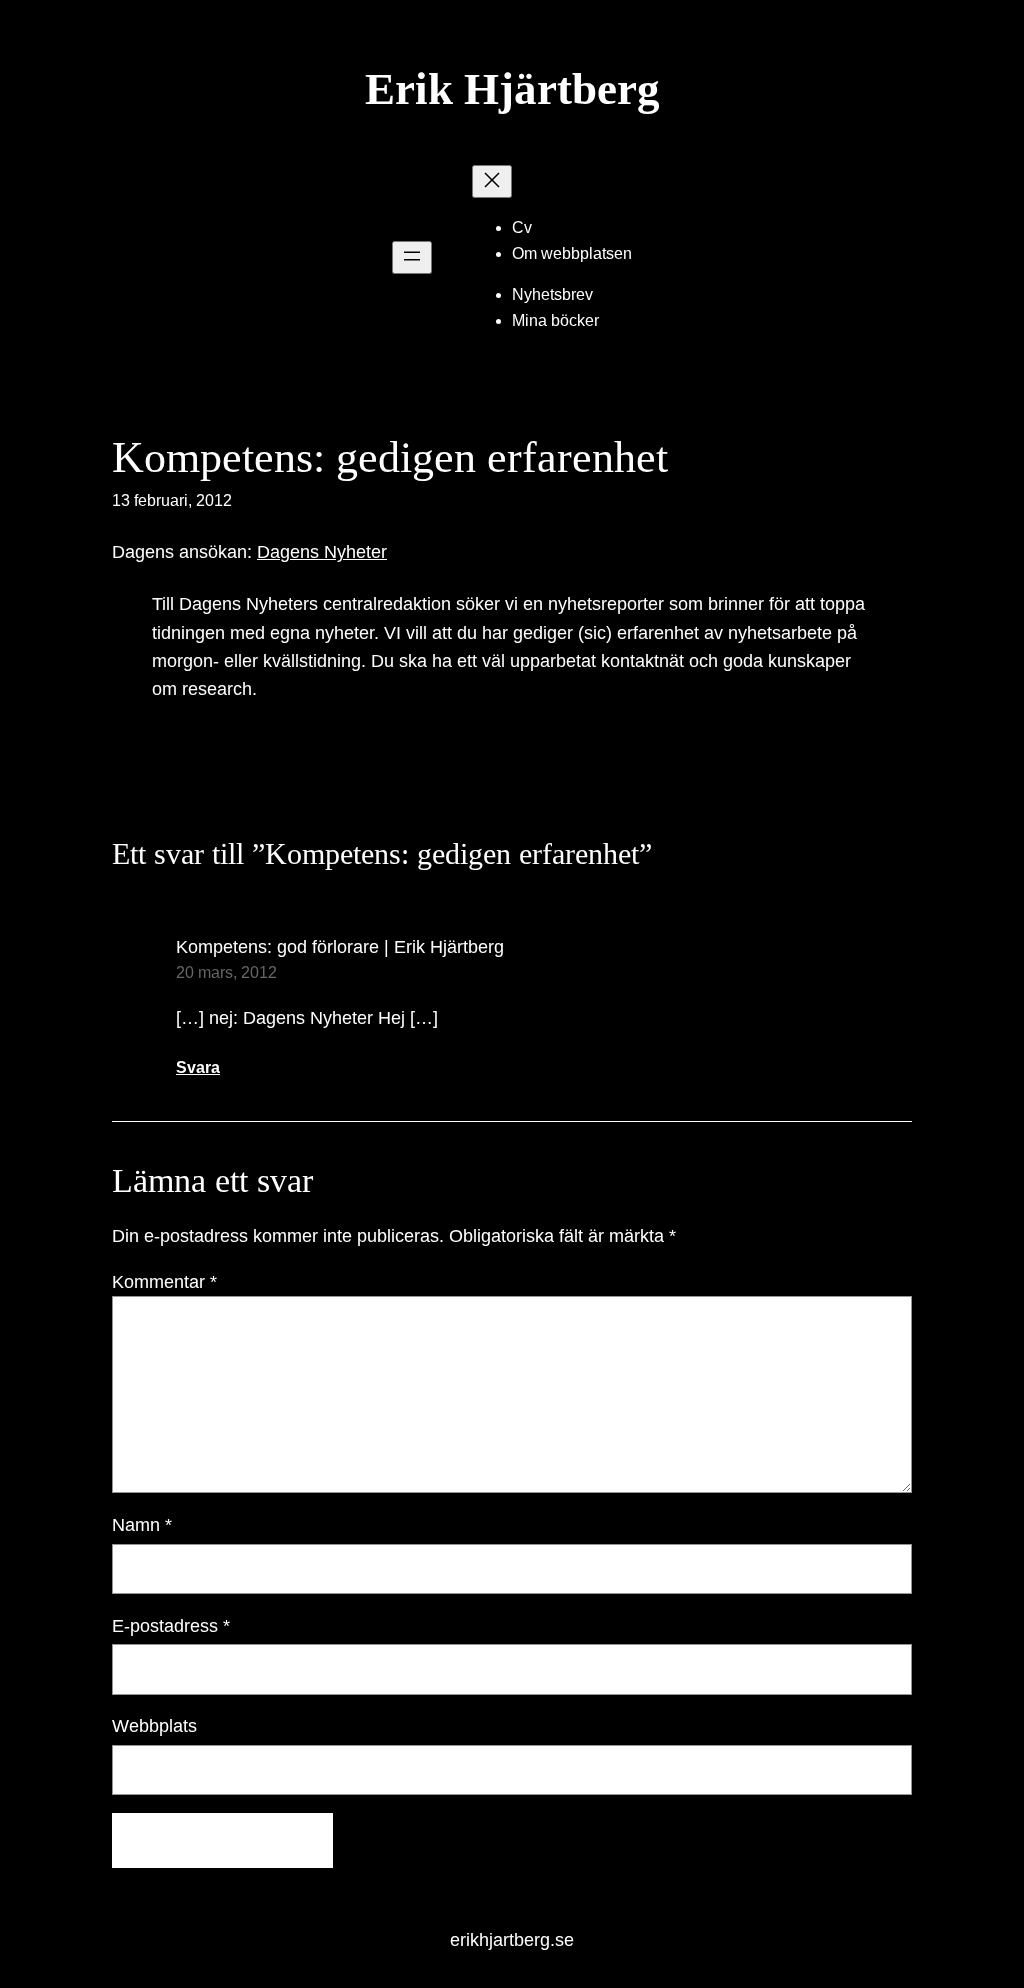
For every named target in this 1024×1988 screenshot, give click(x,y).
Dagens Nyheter (322, 552)
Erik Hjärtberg (512, 89)
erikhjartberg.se (512, 1940)
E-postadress (171, 1626)
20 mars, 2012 (226, 972)
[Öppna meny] (412, 257)
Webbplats (154, 1726)
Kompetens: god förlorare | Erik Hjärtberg (340, 947)
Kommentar (164, 1282)
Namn (142, 1525)
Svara (198, 1067)
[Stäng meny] (492, 181)
